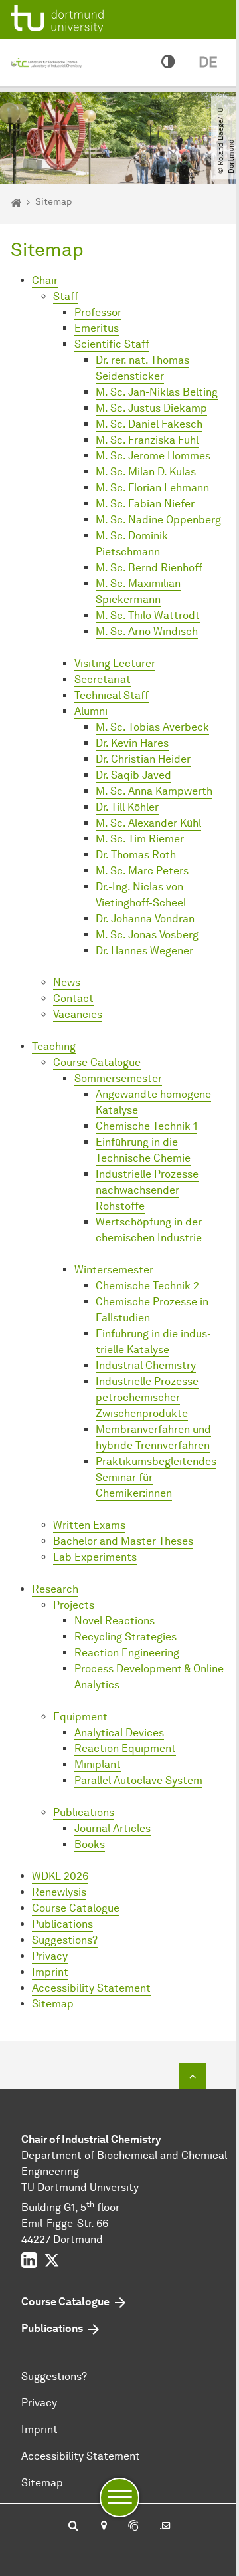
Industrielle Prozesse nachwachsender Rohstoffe (147, 1190)
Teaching (54, 1046)
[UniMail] (165, 2527)
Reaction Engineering (127, 1653)
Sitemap (53, 2004)
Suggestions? (65, 1940)
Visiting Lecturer (115, 663)
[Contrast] (168, 63)
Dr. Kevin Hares (132, 743)
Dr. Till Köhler (127, 807)
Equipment (80, 1717)
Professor (98, 312)
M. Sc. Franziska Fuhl (147, 440)
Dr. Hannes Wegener (144, 951)
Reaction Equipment (125, 1748)
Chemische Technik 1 (146, 1126)
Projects (74, 1605)
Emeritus (97, 328)
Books (90, 1844)
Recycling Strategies (125, 1637)
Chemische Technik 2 (147, 1286)
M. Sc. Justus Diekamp (151, 408)
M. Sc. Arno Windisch (147, 631)
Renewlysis (59, 1892)
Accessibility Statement (91, 1988)
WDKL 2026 (60, 1876)
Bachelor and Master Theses (123, 1541)
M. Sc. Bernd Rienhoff (149, 568)
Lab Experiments (95, 1557)
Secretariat (103, 679)
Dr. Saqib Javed (133, 775)
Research (55, 1589)
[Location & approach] (103, 2527)
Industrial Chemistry (146, 1365)
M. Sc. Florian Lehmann (152, 488)
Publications (84, 1812)
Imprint (50, 1972)
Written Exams (89, 1525)
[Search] (73, 2527)
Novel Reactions (115, 1621)
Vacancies (78, 1014)
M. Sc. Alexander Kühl (148, 823)
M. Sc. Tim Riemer (140, 839)
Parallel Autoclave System (138, 1780)
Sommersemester (118, 1078)
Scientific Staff (112, 344)
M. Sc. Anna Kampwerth (154, 791)
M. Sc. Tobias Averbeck (152, 727)
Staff (66, 296)
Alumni (91, 711)
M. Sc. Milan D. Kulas (146, 472)
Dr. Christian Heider (143, 759)
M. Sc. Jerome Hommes (153, 456)
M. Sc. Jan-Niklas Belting (157, 392)
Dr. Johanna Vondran (145, 919)
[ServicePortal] (133, 2527)
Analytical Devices (119, 1733)
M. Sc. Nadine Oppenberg (158, 520)
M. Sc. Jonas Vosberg (147, 935)
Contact (73, 998)
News (67, 982)
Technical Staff (112, 695)
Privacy (50, 1956)
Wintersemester (114, 1270)
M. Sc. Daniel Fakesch (149, 424)
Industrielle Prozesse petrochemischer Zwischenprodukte (147, 1397)
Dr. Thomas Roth (136, 855)
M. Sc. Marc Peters (142, 871)
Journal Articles (113, 1828)
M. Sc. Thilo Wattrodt (148, 615)
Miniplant (98, 1764)
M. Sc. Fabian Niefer (145, 504)
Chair (45, 280)
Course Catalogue (97, 1062)
